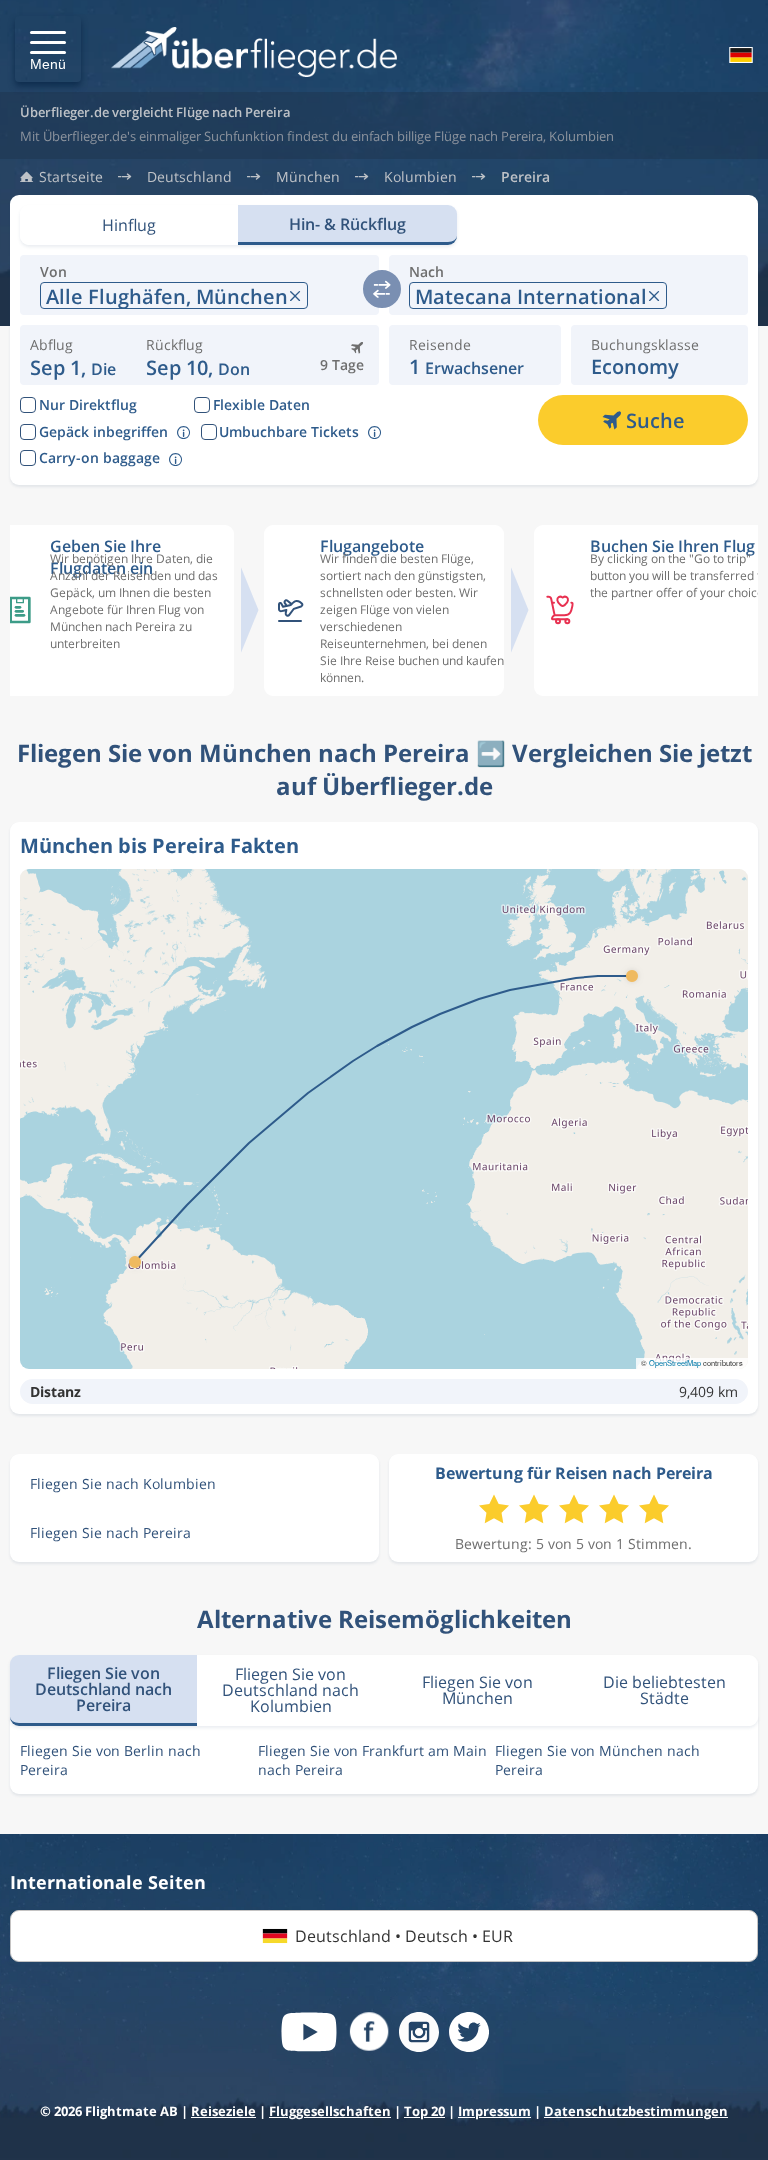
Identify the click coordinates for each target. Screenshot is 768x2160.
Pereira (525, 177)
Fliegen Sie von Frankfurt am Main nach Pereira (372, 1760)
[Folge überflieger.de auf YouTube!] (309, 2032)
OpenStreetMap (675, 1362)
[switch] (382, 289)
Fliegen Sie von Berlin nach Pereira (110, 1760)
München (308, 177)
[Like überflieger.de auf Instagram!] (419, 2032)
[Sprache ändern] (739, 55)
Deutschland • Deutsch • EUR (404, 1936)
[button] (48, 49)
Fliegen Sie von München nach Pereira (597, 1760)
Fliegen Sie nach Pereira (110, 1532)
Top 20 (424, 2111)
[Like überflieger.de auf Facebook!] (369, 2032)
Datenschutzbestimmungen (636, 2111)
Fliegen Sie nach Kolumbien (123, 1483)
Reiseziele (223, 2111)
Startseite (71, 177)
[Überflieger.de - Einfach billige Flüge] (254, 53)
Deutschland (189, 177)
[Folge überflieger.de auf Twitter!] (469, 2032)
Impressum (494, 2111)
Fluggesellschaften (330, 2111)
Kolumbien (420, 177)
